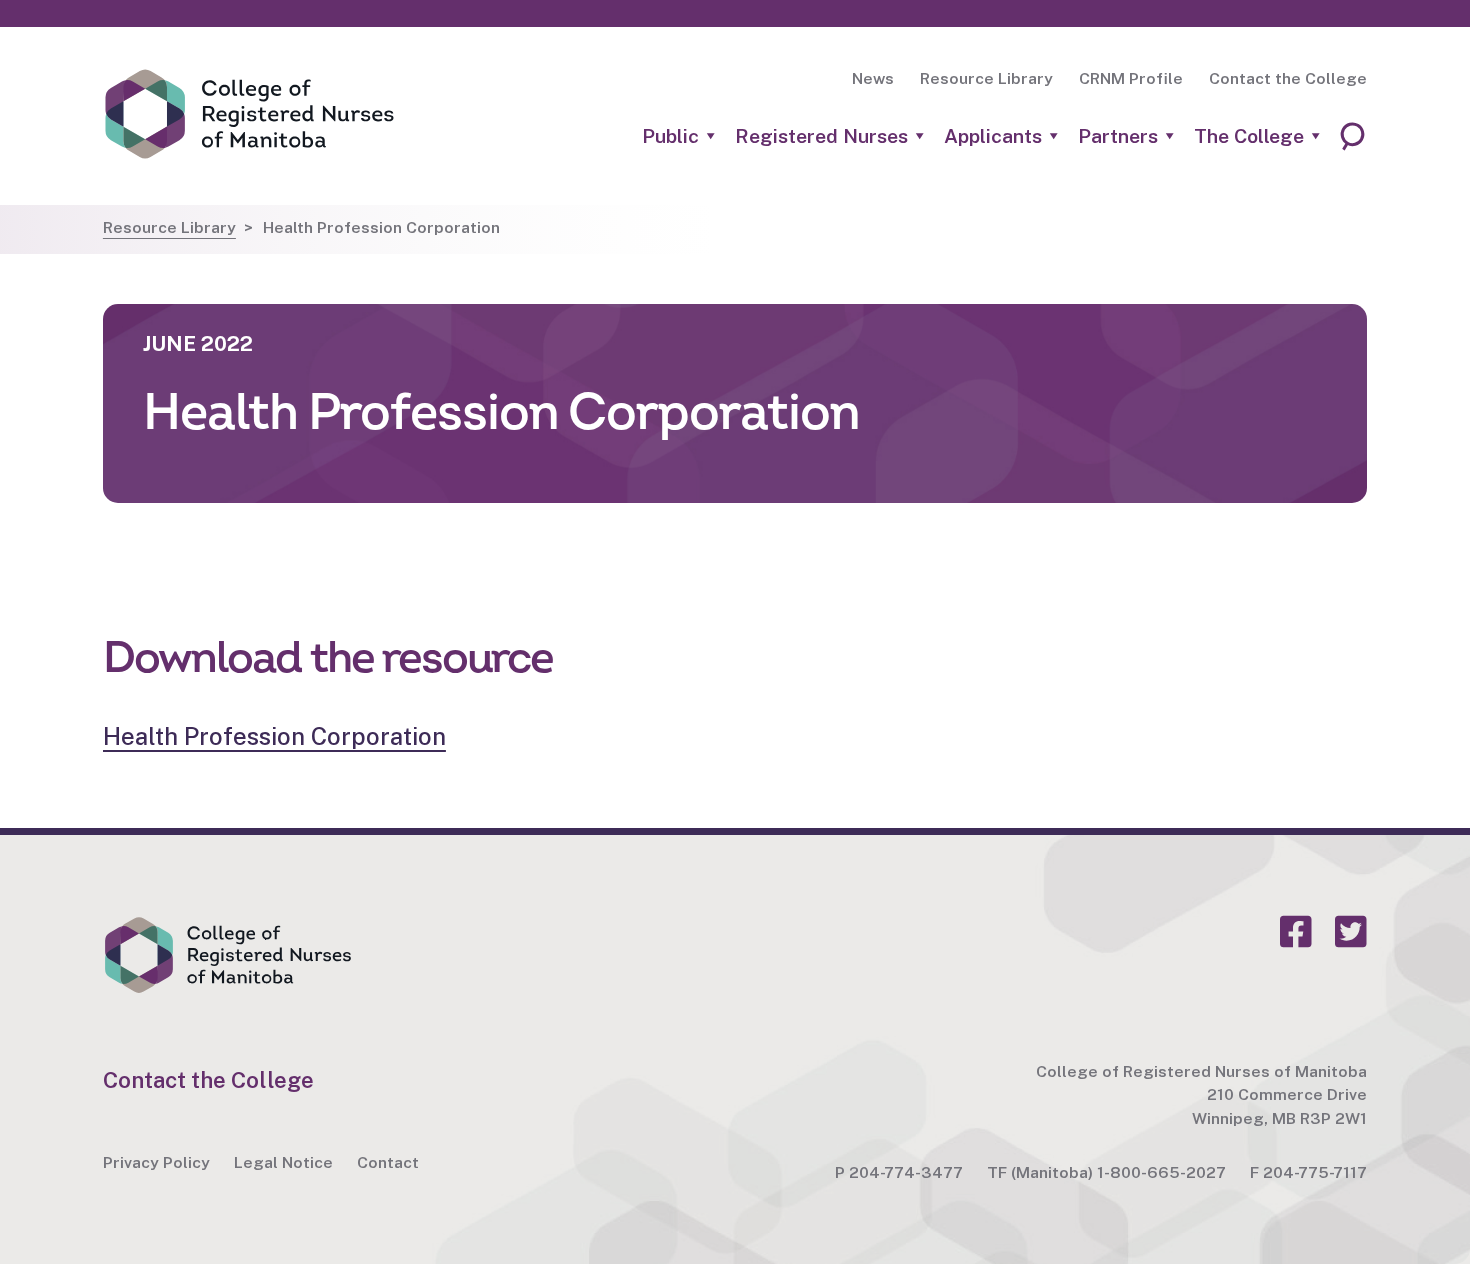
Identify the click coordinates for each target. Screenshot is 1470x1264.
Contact (388, 1162)
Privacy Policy (156, 1162)
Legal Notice (283, 1162)
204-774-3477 (906, 1172)
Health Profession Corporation (274, 736)
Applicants (993, 136)
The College (1249, 136)
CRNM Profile (1131, 78)
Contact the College (1288, 78)
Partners (1118, 136)
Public (670, 136)
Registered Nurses (821, 136)
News (873, 78)
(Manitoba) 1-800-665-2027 (1118, 1172)
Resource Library (986, 78)
